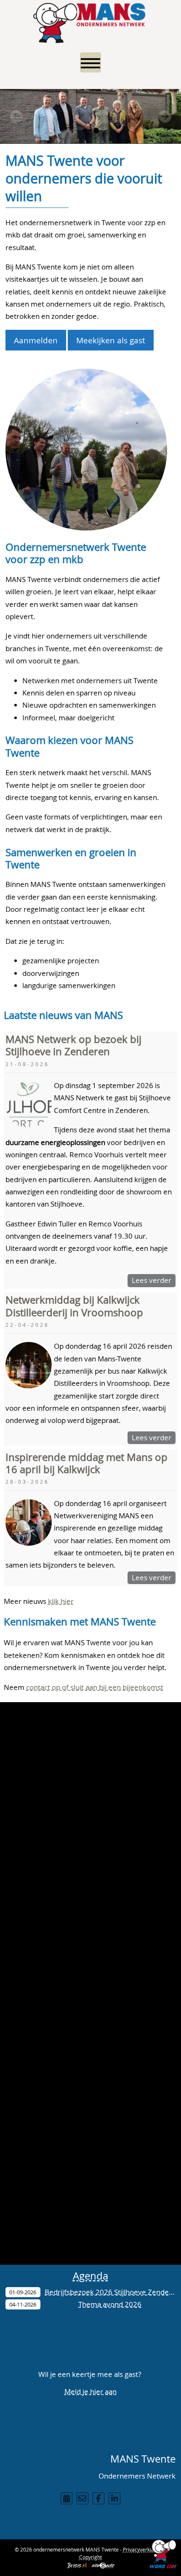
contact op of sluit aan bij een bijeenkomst (95, 1687)
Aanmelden (36, 340)
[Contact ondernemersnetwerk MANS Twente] (83, 2498)
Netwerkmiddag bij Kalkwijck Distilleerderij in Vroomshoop (74, 1306)
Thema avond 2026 (110, 2304)
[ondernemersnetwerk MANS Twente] (90, 21)
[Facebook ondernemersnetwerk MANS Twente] (98, 2498)
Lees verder (152, 1280)
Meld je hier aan (90, 2391)
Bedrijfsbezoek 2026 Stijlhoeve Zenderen (112, 2292)
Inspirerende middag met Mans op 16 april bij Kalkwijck (87, 1463)
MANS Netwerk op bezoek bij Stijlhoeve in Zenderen (73, 1045)
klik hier (61, 1601)
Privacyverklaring (143, 2549)
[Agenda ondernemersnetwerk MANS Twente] (67, 2498)
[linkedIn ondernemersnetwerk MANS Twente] (114, 2498)
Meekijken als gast (111, 340)
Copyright (90, 2557)
